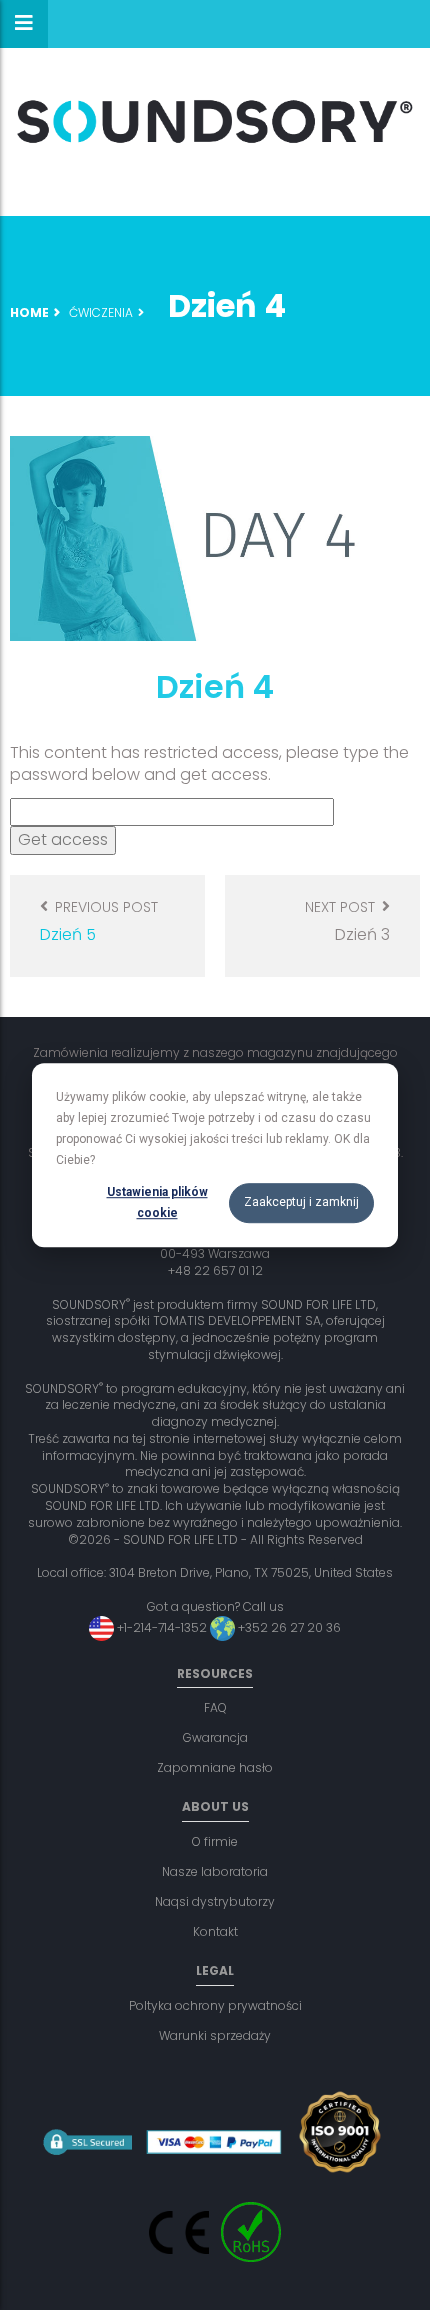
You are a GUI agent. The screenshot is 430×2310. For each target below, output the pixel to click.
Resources (215, 1673)
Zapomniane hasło (215, 1767)
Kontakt (215, 1931)
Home (29, 312)
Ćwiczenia (101, 312)
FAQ (215, 1707)
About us (215, 1806)
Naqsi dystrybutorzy (215, 1901)
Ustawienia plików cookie (157, 1202)
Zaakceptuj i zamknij (301, 1203)
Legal (215, 1970)
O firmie (215, 1841)
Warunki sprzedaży (215, 2035)
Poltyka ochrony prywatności (215, 2005)
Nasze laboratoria (215, 1871)
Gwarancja (215, 1737)
